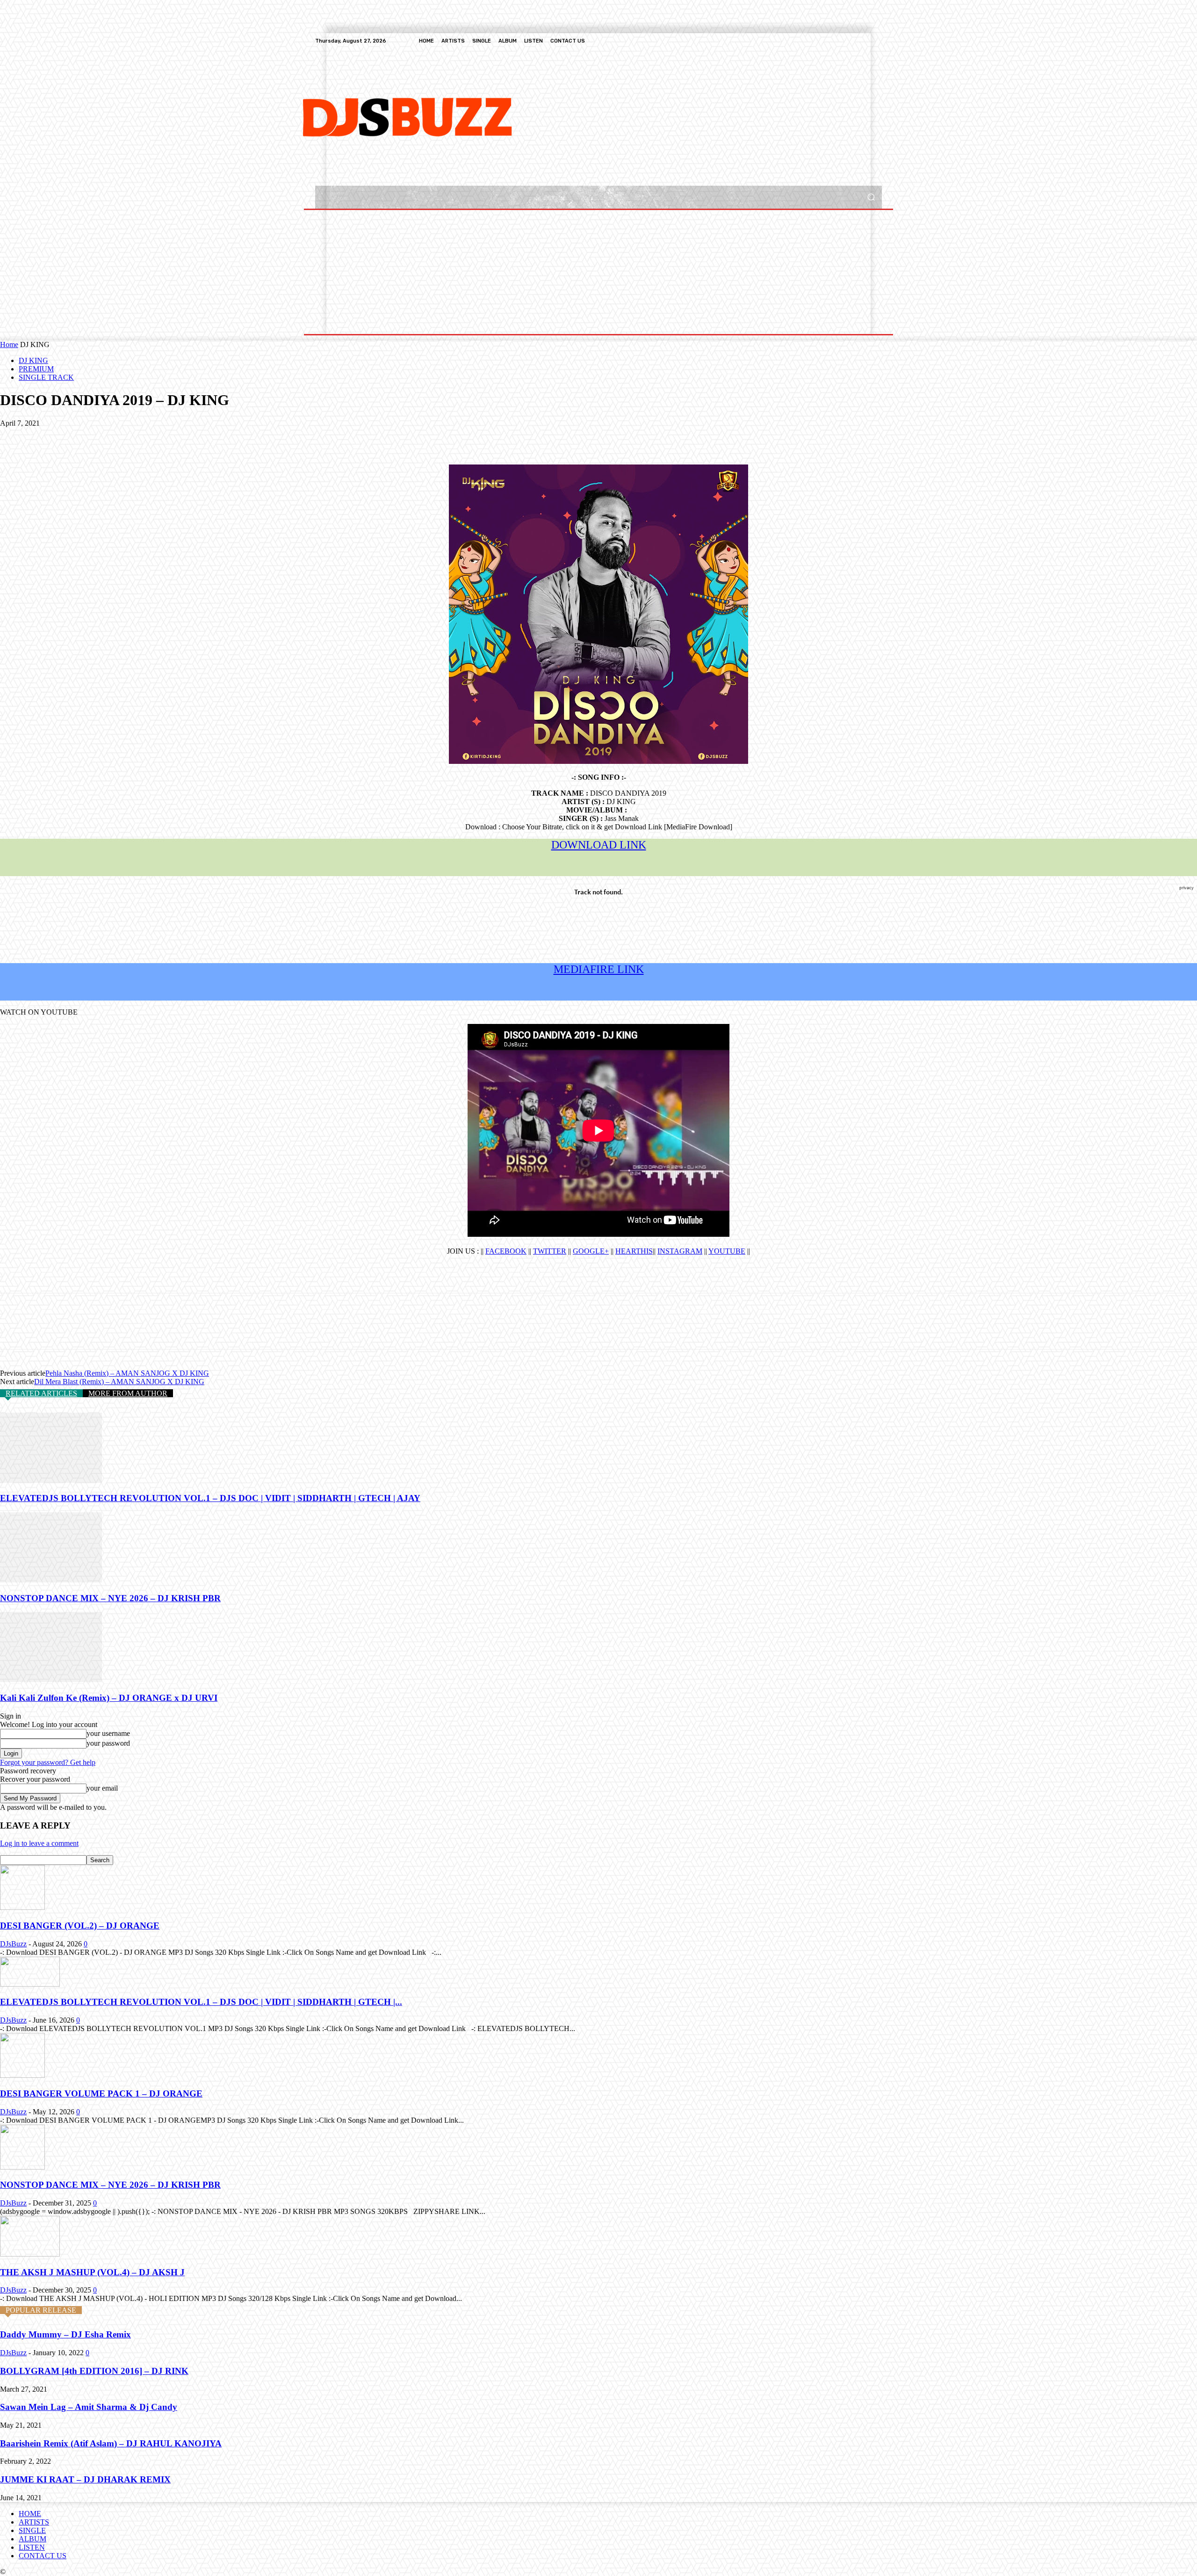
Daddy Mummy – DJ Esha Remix (65, 2334)
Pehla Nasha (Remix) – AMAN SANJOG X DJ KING (127, 1373)
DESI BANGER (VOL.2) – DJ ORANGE (80, 1926)
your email (102, 1788)
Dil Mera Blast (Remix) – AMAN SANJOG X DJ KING (119, 1382)
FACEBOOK (506, 1251)
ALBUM (32, 2539)
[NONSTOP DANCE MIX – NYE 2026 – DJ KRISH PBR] (51, 1580)
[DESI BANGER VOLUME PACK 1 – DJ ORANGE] (22, 2075)
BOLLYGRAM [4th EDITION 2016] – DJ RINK (94, 2371)
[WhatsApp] (116, 437)
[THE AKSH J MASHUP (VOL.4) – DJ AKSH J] (30, 2254)
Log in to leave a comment (39, 1843)
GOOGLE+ (591, 1251)
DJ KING (33, 360)
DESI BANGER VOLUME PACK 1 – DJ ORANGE (101, 2093)
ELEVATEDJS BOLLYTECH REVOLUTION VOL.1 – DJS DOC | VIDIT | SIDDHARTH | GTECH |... (201, 2002)
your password (108, 1743)
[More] (151, 437)
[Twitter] (854, 41)
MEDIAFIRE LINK (599, 969)
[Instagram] (843, 41)
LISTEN (32, 2547)
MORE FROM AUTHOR (128, 1393)
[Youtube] (876, 41)
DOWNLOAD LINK (599, 845)
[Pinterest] (83, 437)
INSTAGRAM (680, 1251)
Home (9, 345)
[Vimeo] (865, 41)
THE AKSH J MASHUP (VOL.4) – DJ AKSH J (92, 2272)
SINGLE (32, 2530)
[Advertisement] (560, 116)
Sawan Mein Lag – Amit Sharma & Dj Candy (89, 2407)
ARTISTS (34, 2522)
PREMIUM (36, 369)
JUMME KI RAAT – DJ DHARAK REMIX (85, 2479)
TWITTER (550, 1251)
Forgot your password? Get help (48, 1762)
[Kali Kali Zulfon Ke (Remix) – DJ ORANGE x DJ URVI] (51, 1680)
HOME (30, 2514)
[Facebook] (831, 41)
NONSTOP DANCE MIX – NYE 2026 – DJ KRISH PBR (110, 1598)
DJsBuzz (13, 1944)
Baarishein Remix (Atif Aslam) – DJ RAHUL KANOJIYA (111, 2443)
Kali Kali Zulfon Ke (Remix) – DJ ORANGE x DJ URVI (109, 1698)
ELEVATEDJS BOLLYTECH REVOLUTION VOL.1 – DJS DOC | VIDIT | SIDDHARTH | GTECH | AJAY (210, 1498)
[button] (871, 197)
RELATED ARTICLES (41, 1393)
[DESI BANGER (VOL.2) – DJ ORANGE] (22, 1907)
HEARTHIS (634, 1251)
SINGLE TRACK (46, 377)
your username (108, 1733)
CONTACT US (43, 2556)
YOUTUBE (727, 1251)
